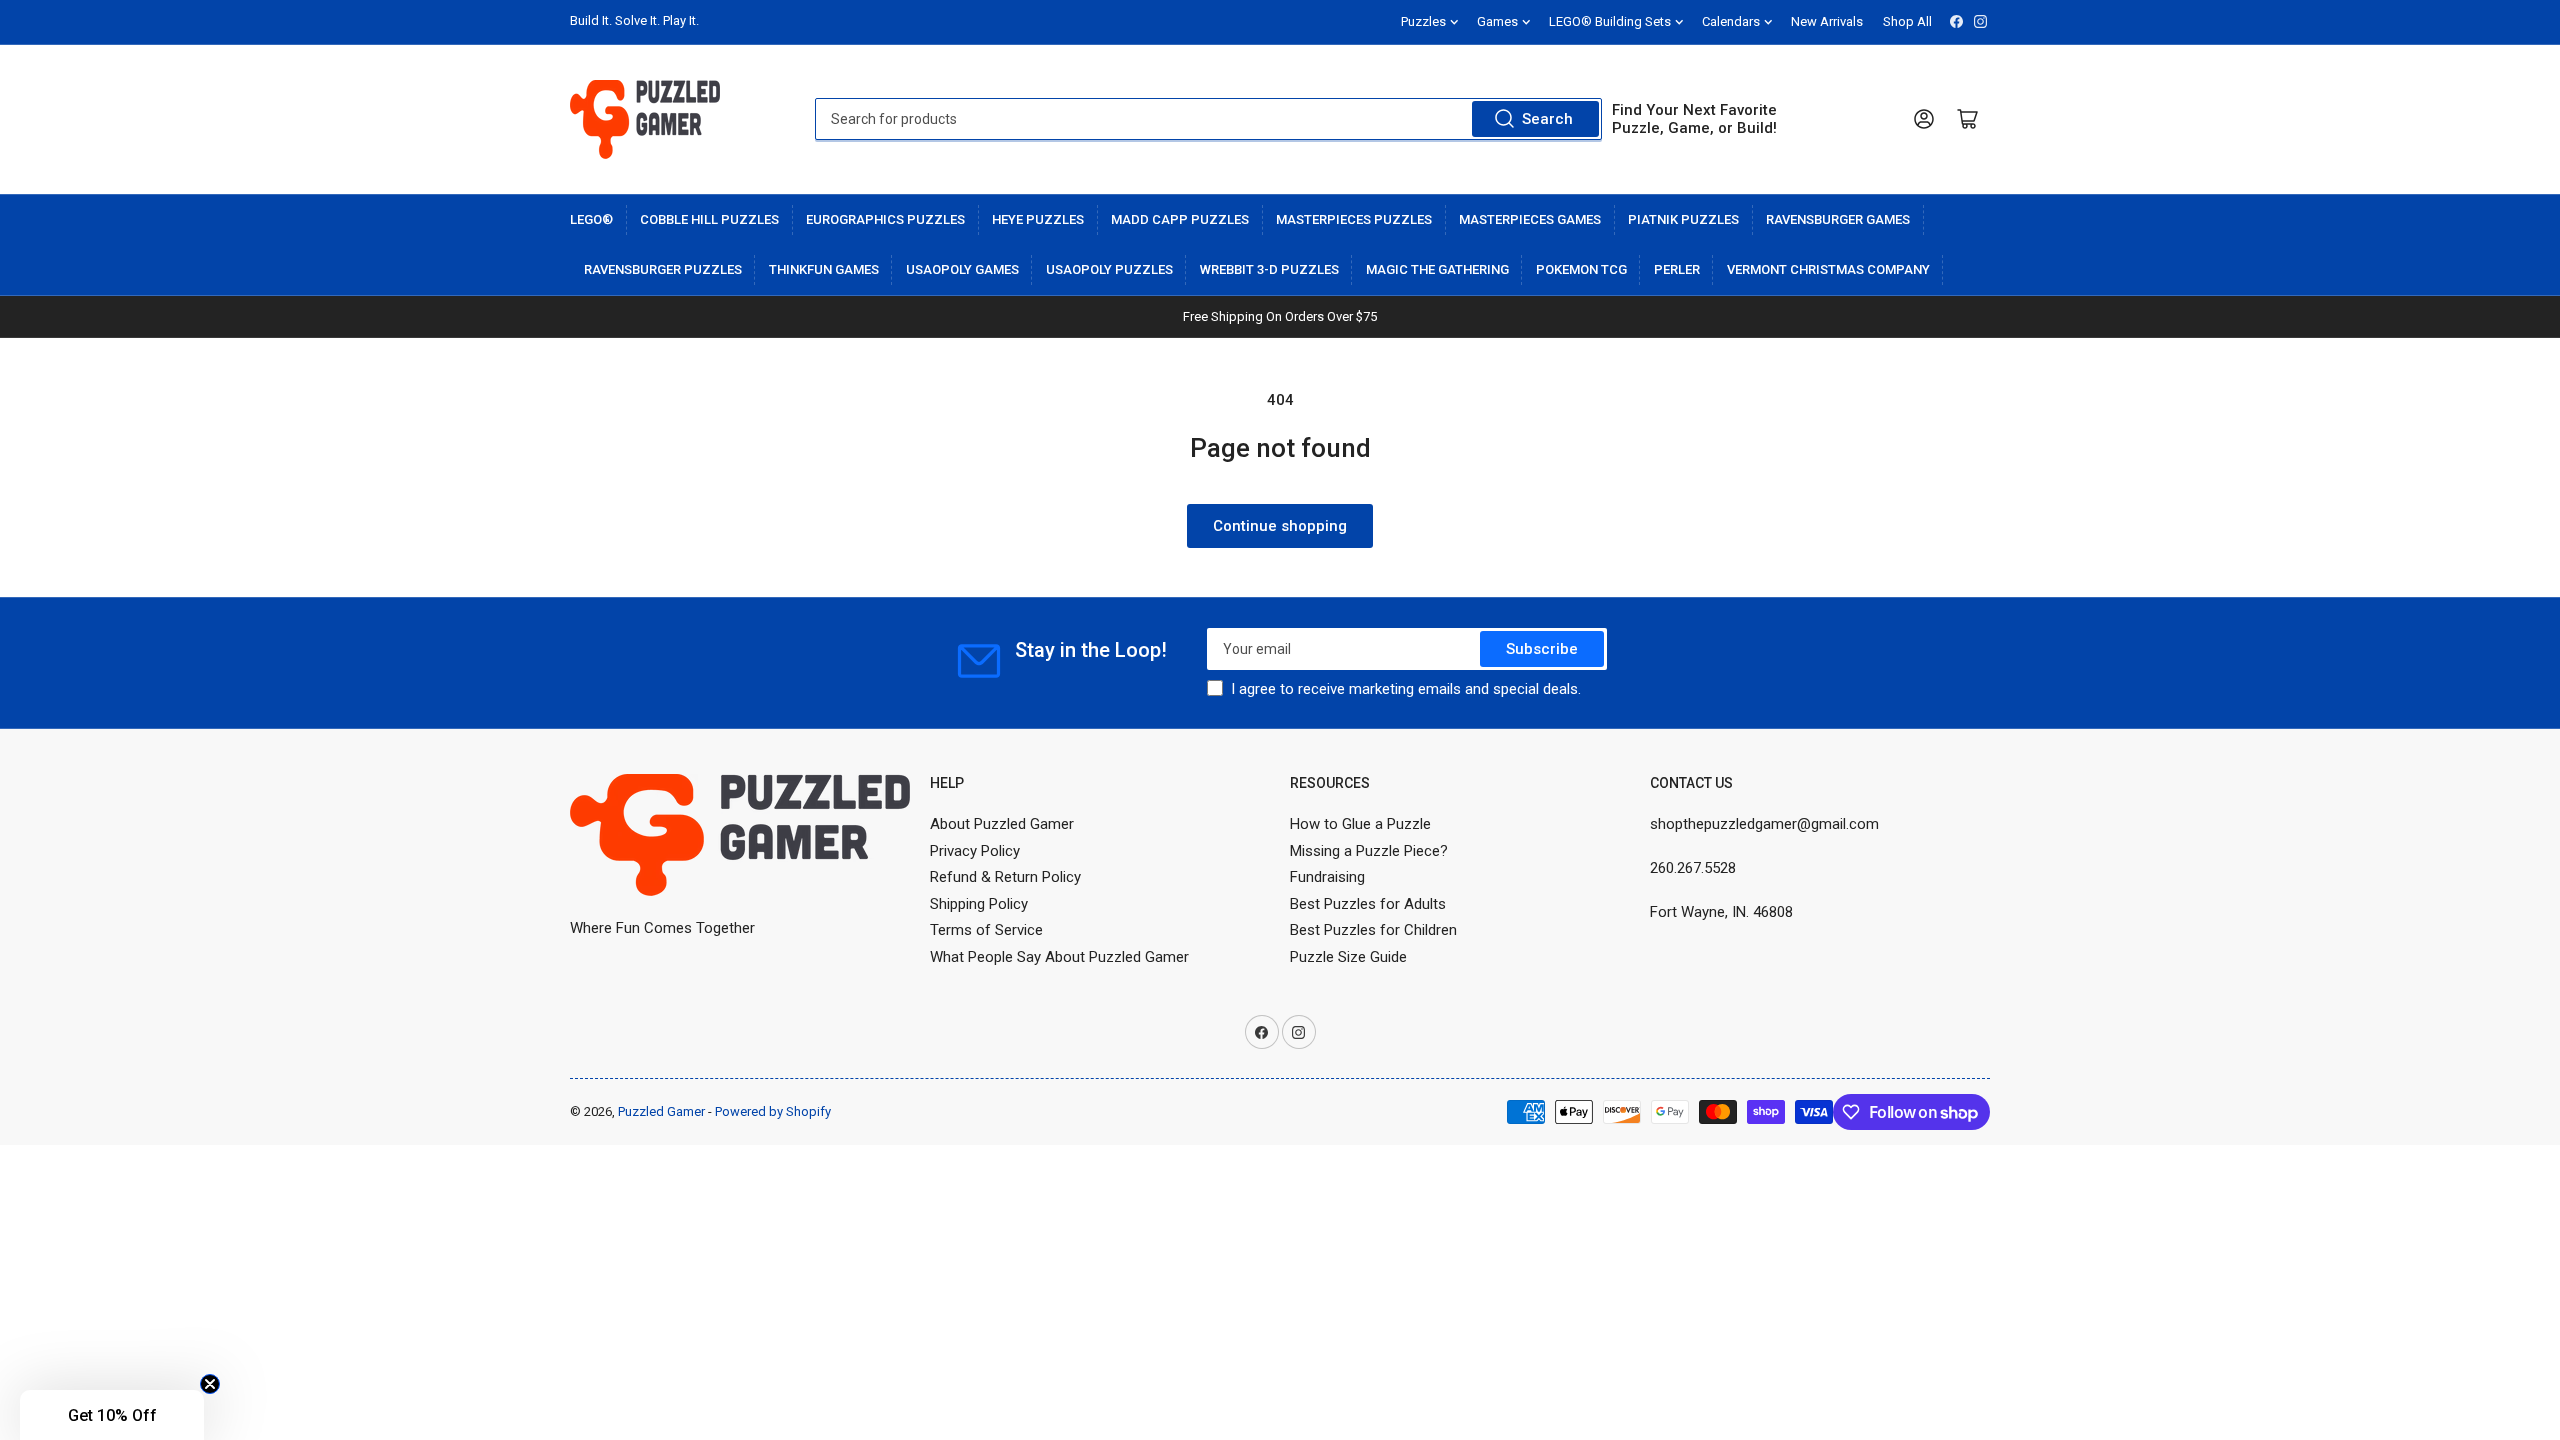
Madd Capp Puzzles (1180, 219)
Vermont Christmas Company (1828, 269)
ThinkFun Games (824, 269)
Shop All (1907, 21)
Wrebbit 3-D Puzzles (1269, 269)
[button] (112, 1415)
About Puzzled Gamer (1002, 824)
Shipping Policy (979, 904)
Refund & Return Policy (1005, 877)
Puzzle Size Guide (1348, 957)
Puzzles (1423, 21)
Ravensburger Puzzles (663, 269)
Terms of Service (986, 930)
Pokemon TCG (1581, 269)
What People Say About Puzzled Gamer (1059, 957)
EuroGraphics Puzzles (885, 219)
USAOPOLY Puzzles (1109, 269)
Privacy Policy (975, 851)
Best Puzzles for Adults (1368, 904)
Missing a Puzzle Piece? (1369, 851)
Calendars (1731, 21)
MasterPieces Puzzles (1354, 219)
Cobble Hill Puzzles (709, 219)
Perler (1677, 269)
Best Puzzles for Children (1373, 930)
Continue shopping (1280, 526)
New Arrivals (1827, 21)
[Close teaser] (210, 1384)
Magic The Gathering (1437, 269)
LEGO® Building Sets (1610, 21)
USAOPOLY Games (962, 269)
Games (1497, 21)
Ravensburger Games (1838, 219)
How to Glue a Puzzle (1360, 824)
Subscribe (1542, 649)
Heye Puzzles (1038, 219)
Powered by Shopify (773, 1111)
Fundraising (1327, 877)
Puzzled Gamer (661, 1111)
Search (1547, 119)
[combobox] (1208, 119)
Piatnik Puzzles (1683, 219)
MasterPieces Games (1530, 219)
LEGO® (591, 219)
